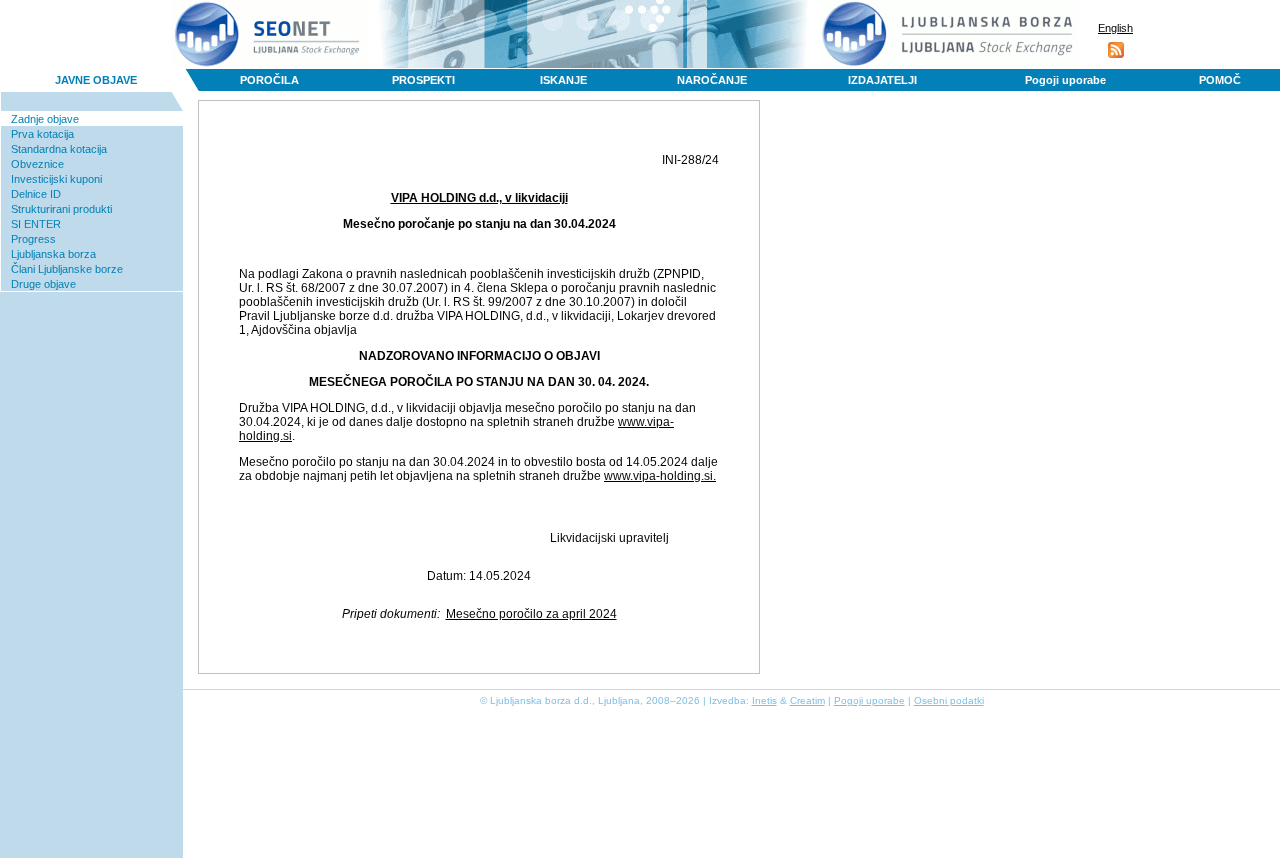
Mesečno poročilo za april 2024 (531, 614)
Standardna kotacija (59, 149)
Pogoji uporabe (1065, 80)
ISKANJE (563, 80)
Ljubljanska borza (53, 254)
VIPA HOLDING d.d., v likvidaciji (479, 198)
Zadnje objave (45, 119)
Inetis (764, 700)
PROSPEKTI (423, 80)
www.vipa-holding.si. (660, 476)
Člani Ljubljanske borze (67, 269)
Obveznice (37, 164)
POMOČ (1220, 80)
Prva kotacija (42, 134)
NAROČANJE (712, 80)
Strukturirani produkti (61, 209)
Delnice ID (36, 194)
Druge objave (43, 284)
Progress (33, 239)
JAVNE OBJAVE (96, 80)
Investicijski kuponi (56, 179)
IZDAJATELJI (882, 80)
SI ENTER (36, 224)
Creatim (807, 700)
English (1115, 28)
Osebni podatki (949, 700)
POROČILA (269, 80)
